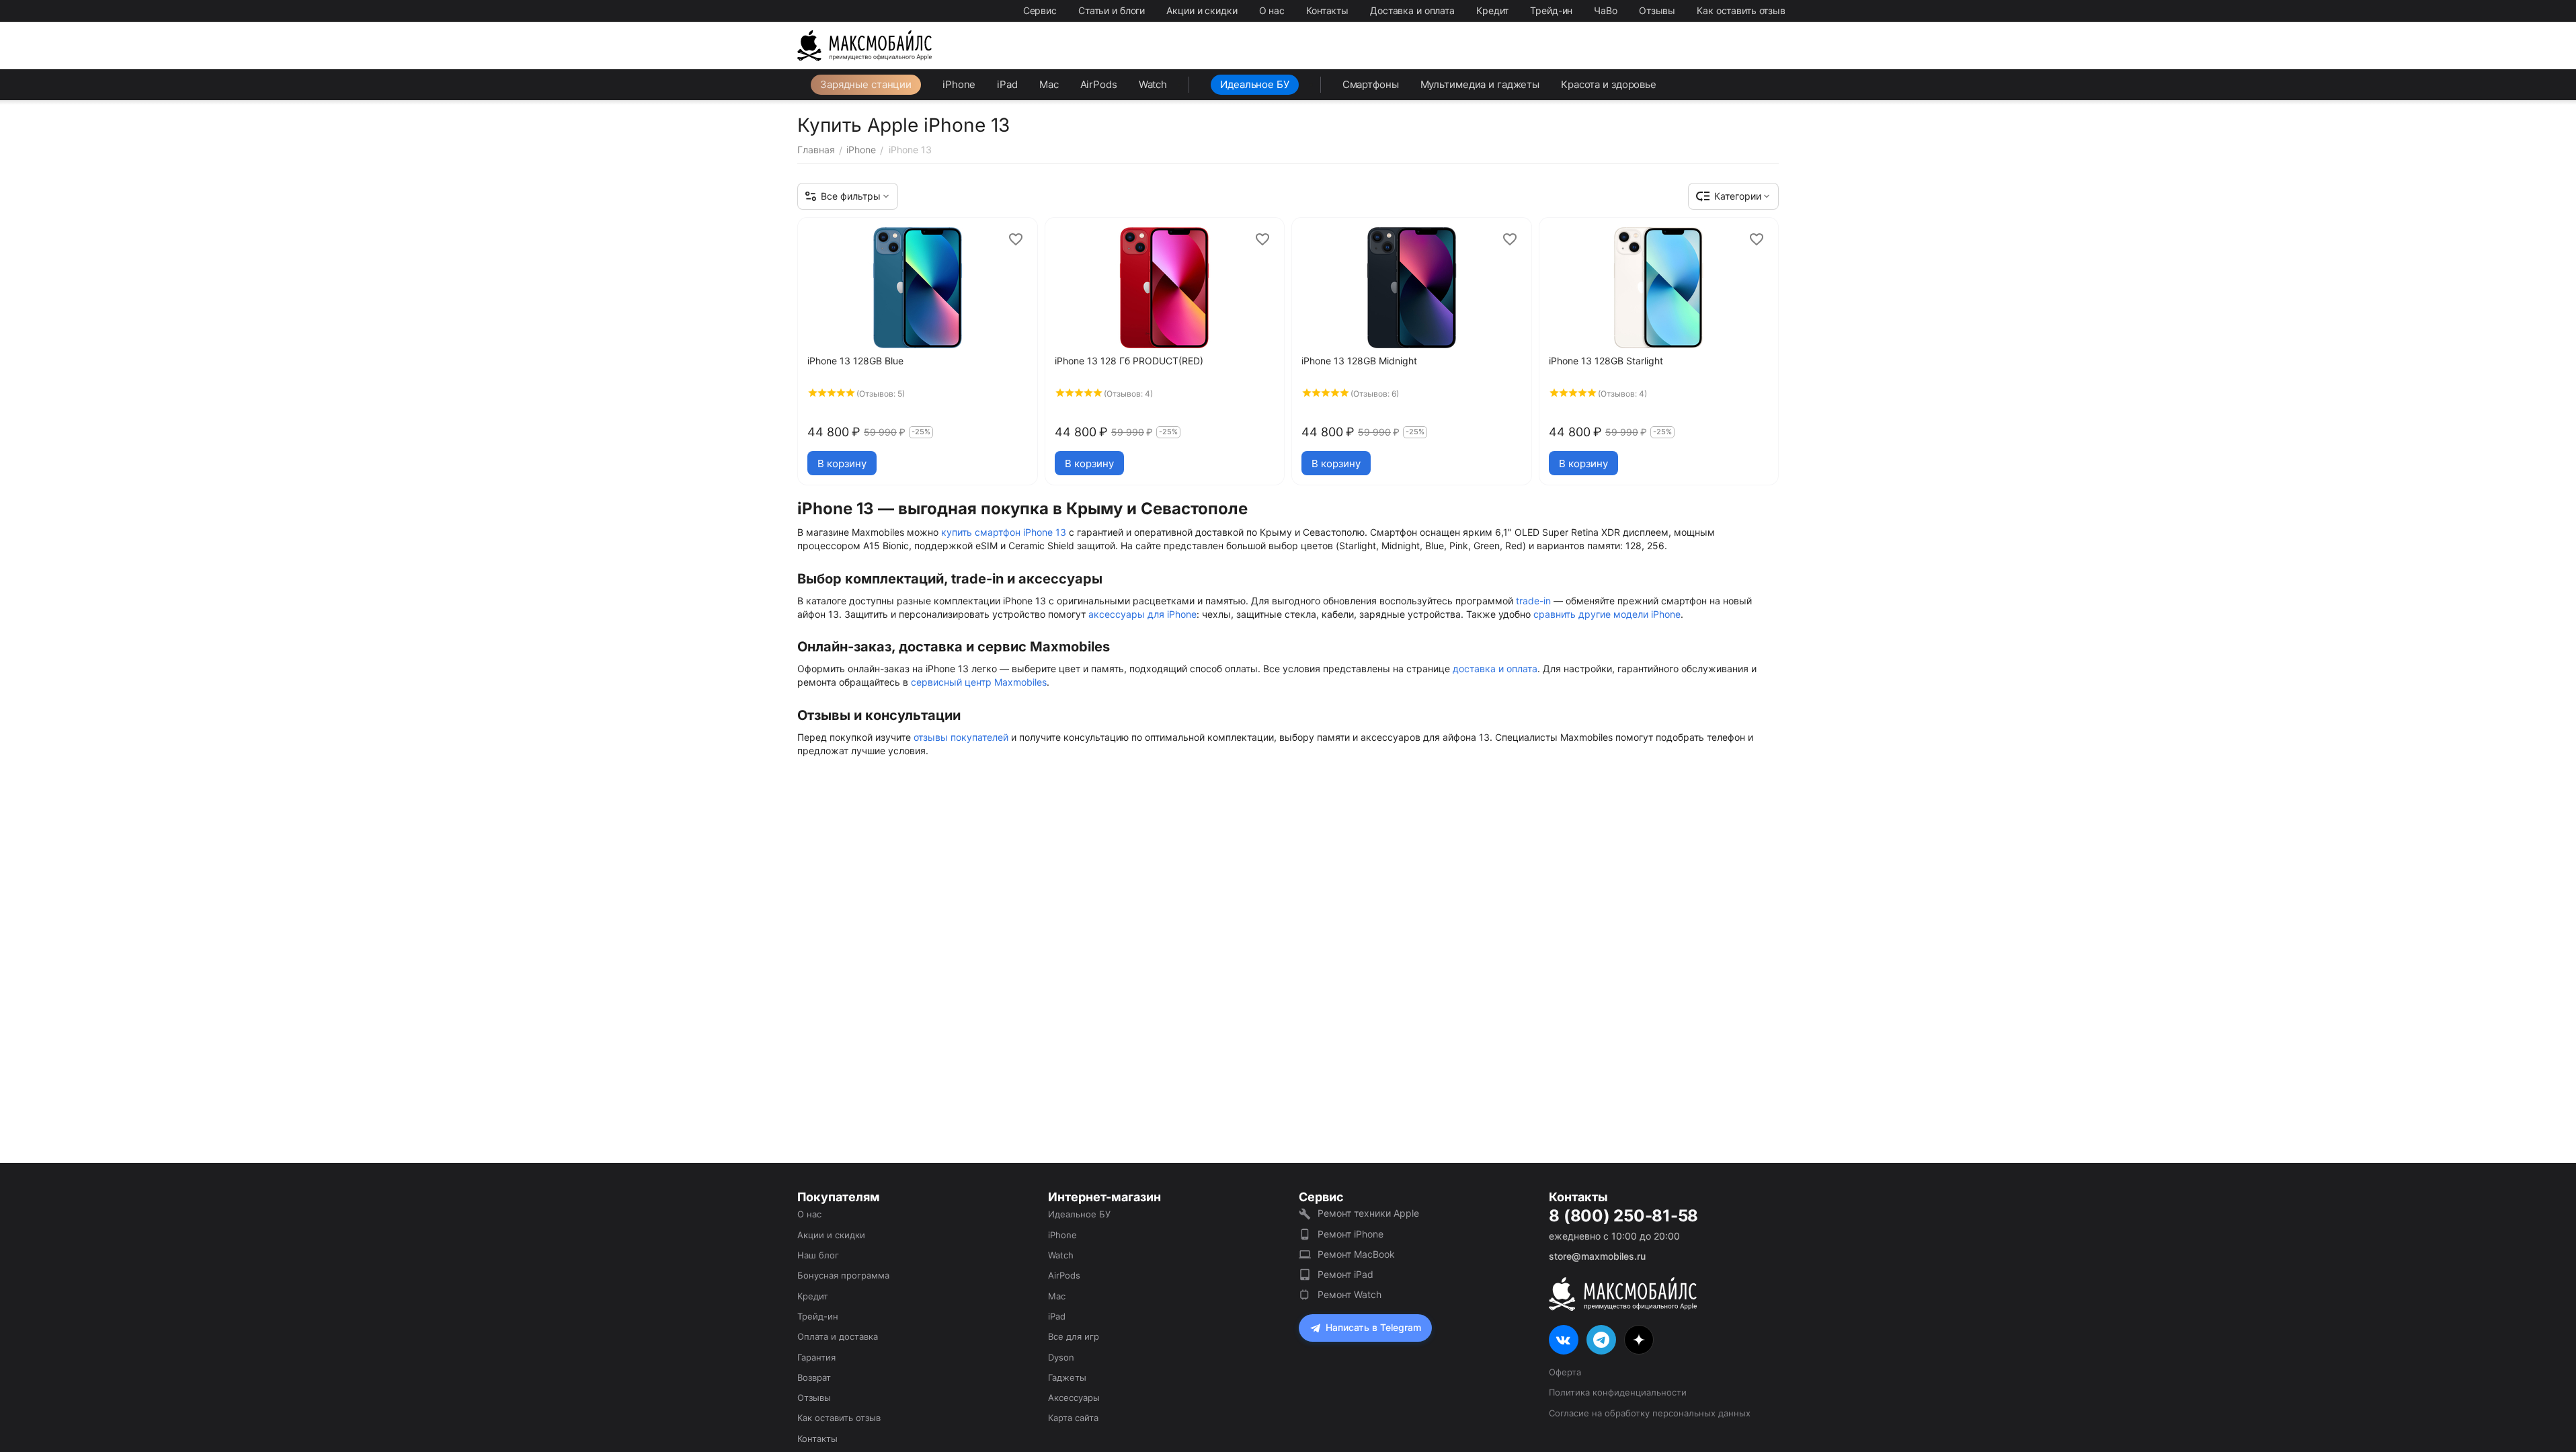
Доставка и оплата (1412, 10)
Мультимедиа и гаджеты (1480, 84)
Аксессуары (1074, 1398)
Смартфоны (1371, 84)
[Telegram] (1601, 1340)
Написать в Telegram (1373, 1327)
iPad (1007, 84)
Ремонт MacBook (1356, 1254)
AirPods (1099, 84)
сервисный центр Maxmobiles (979, 682)
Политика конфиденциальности (1618, 1392)
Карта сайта (1073, 1418)
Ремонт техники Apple (1368, 1213)
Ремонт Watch (1350, 1294)
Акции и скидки (1202, 10)
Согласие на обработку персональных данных (1650, 1413)
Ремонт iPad (1345, 1274)
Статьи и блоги (1112, 10)
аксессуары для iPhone (1142, 614)
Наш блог (818, 1255)
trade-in (1533, 601)
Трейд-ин (1551, 10)
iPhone (959, 84)
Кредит (1492, 10)
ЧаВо (1606, 10)
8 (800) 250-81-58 (1623, 1216)
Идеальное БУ (1255, 84)
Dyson (1061, 1357)
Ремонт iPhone (1351, 1234)
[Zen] (1639, 1340)
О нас (1272, 10)
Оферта (1565, 1372)
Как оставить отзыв (1741, 10)
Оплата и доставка (838, 1336)
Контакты (1327, 10)
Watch (1153, 84)
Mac (1049, 84)
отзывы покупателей (961, 737)
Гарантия (816, 1357)
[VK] (1564, 1340)
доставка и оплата (1495, 669)
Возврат (814, 1377)
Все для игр (1074, 1336)
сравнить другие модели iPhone (1607, 614)
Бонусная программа (843, 1275)
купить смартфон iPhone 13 (1004, 532)
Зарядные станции (866, 84)
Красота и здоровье (1609, 84)
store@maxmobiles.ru (1597, 1256)
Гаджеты (1067, 1377)
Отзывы (1657, 10)
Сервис (1040, 10)
